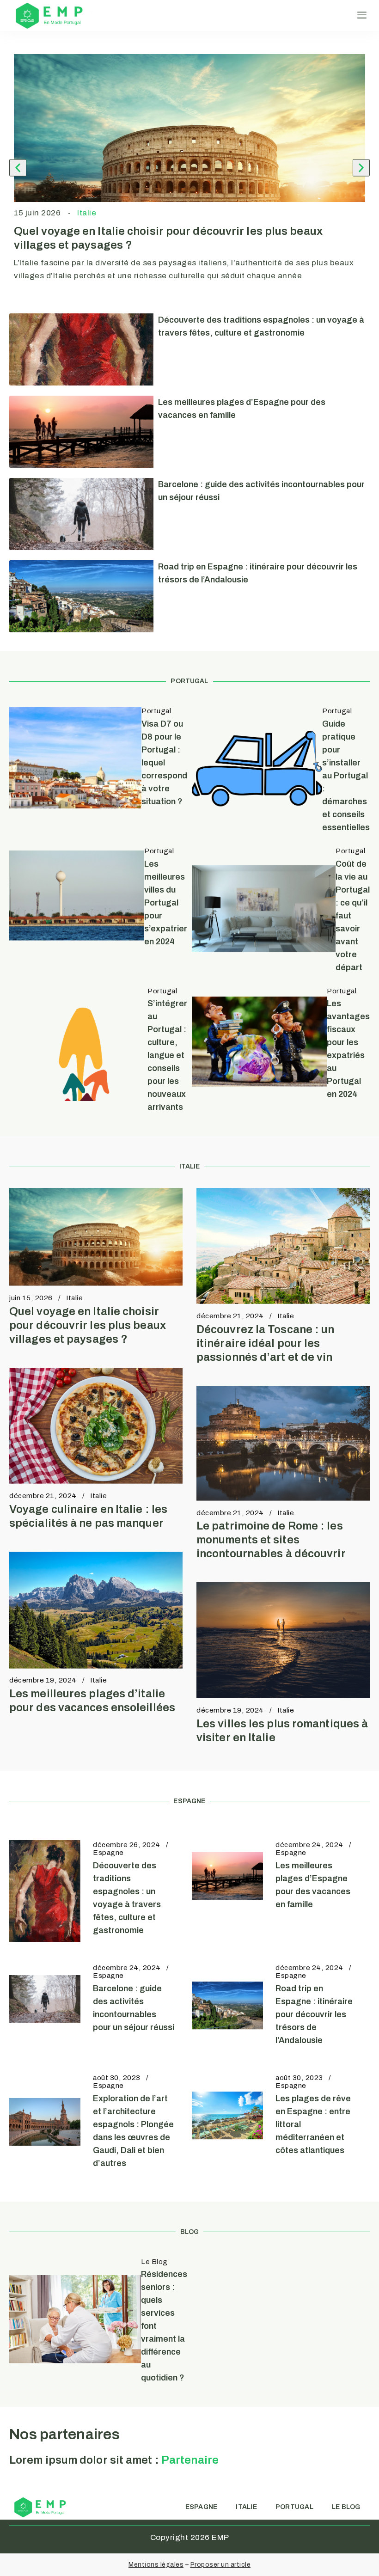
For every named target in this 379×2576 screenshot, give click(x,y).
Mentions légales (156, 2565)
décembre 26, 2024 (127, 1845)
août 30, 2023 (117, 2078)
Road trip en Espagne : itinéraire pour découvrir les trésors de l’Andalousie (314, 2014)
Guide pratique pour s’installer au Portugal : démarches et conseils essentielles (346, 776)
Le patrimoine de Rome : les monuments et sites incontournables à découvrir (271, 1540)
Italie (87, 213)
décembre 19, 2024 (43, 1680)
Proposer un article (221, 2565)
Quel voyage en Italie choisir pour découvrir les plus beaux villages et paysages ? (88, 1325)
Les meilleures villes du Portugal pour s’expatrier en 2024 (166, 903)
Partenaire (190, 2460)
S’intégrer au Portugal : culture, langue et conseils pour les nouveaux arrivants (167, 1055)
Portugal (156, 711)
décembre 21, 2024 (230, 1316)
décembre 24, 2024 (309, 1845)
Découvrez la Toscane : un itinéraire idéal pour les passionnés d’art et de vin (266, 1343)
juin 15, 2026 (31, 1298)
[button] (362, 15)
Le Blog (154, 2262)
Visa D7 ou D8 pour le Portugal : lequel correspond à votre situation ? (164, 763)
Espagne (108, 1853)
